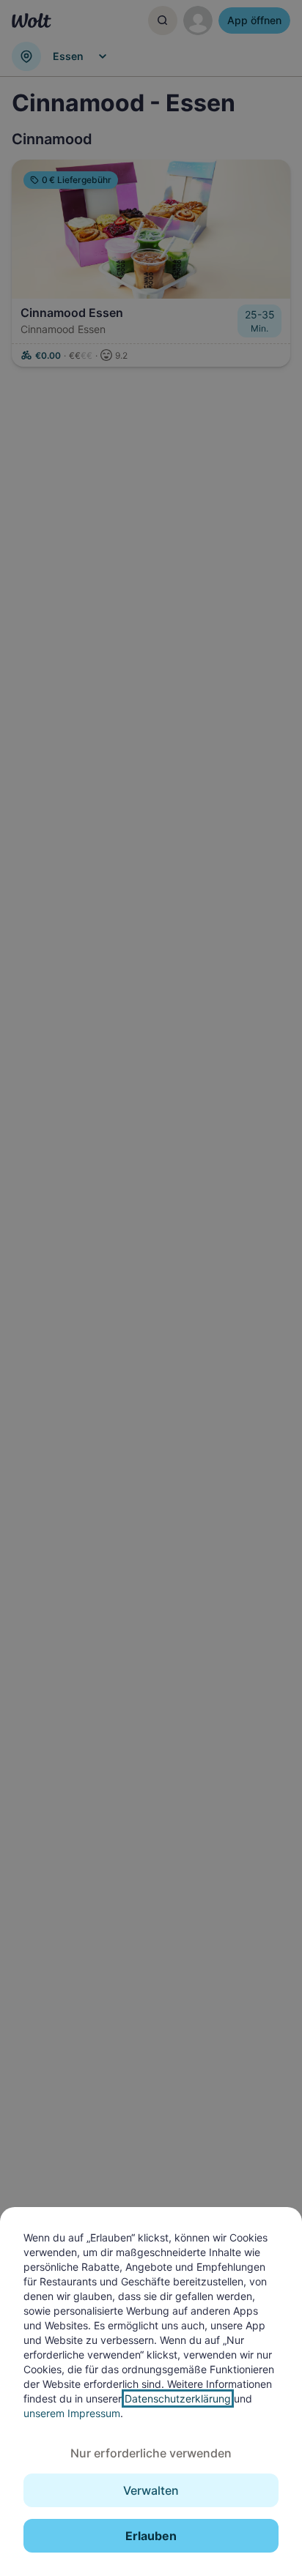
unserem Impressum (72, 2413)
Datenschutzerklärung (178, 2398)
